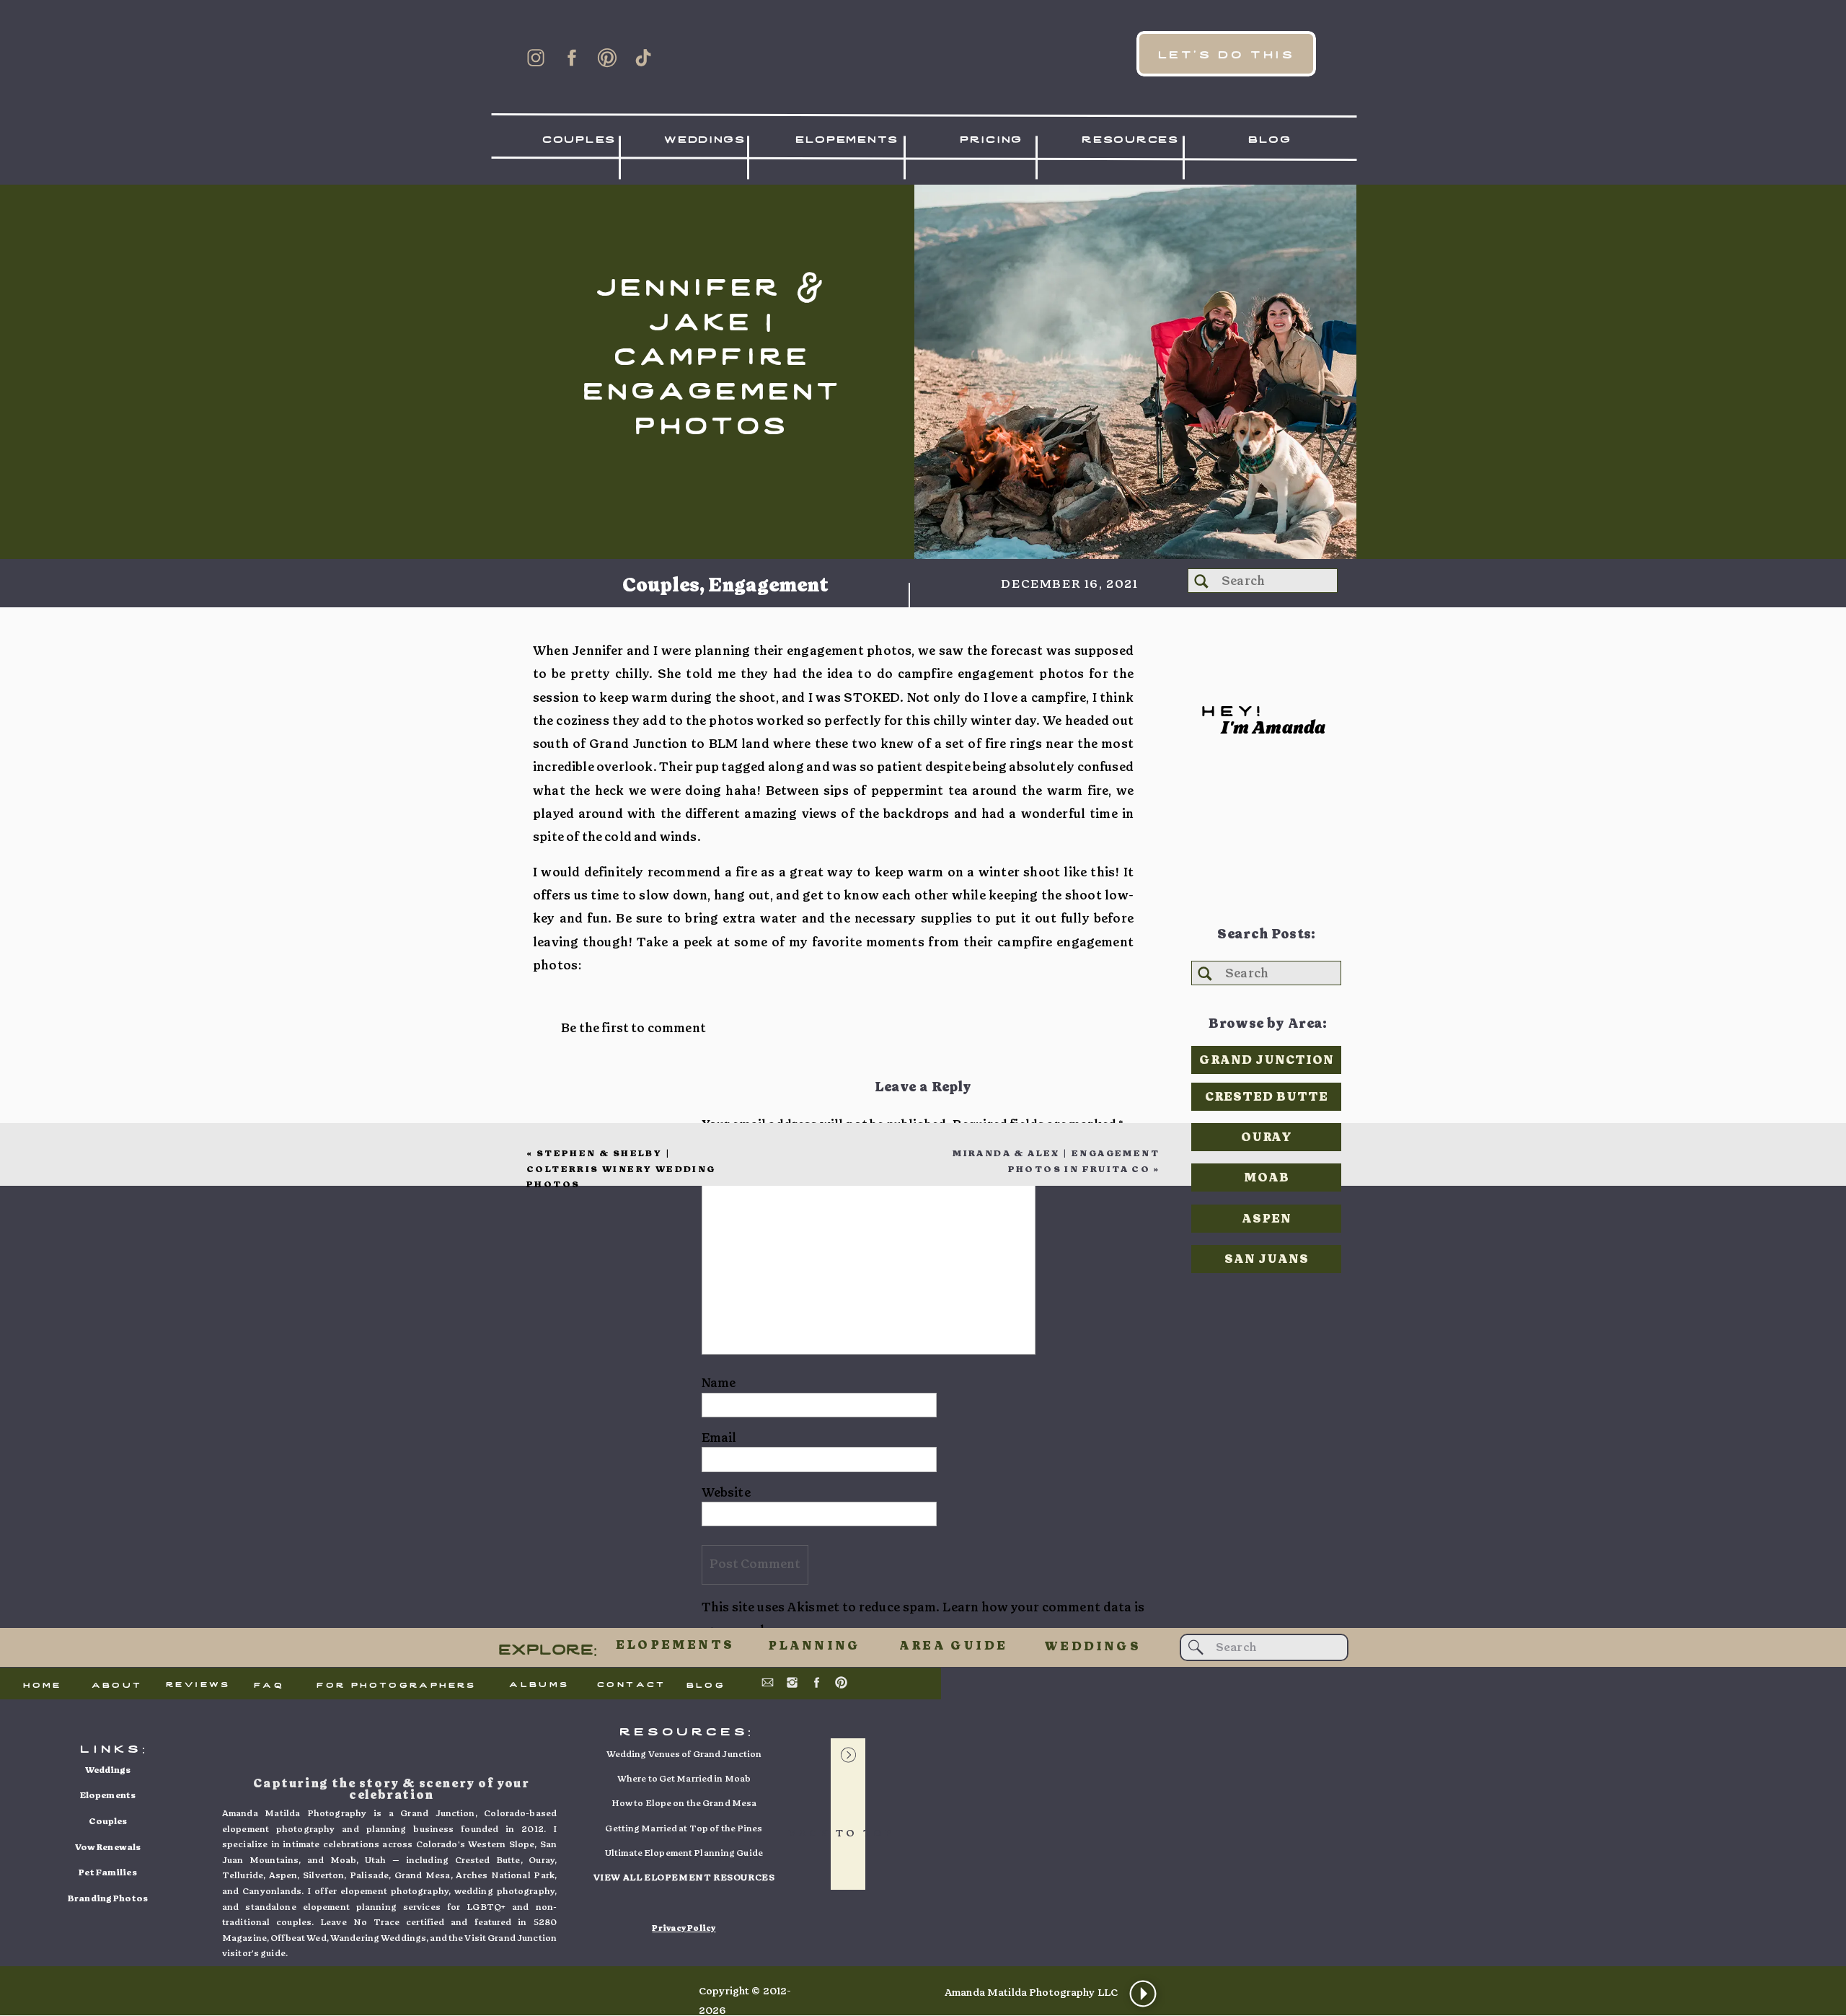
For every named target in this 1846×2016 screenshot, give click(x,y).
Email (719, 1438)
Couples (661, 586)
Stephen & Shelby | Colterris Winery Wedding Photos (621, 1169)
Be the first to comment (633, 1028)
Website (726, 1493)
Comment (736, 1157)
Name (719, 1383)
